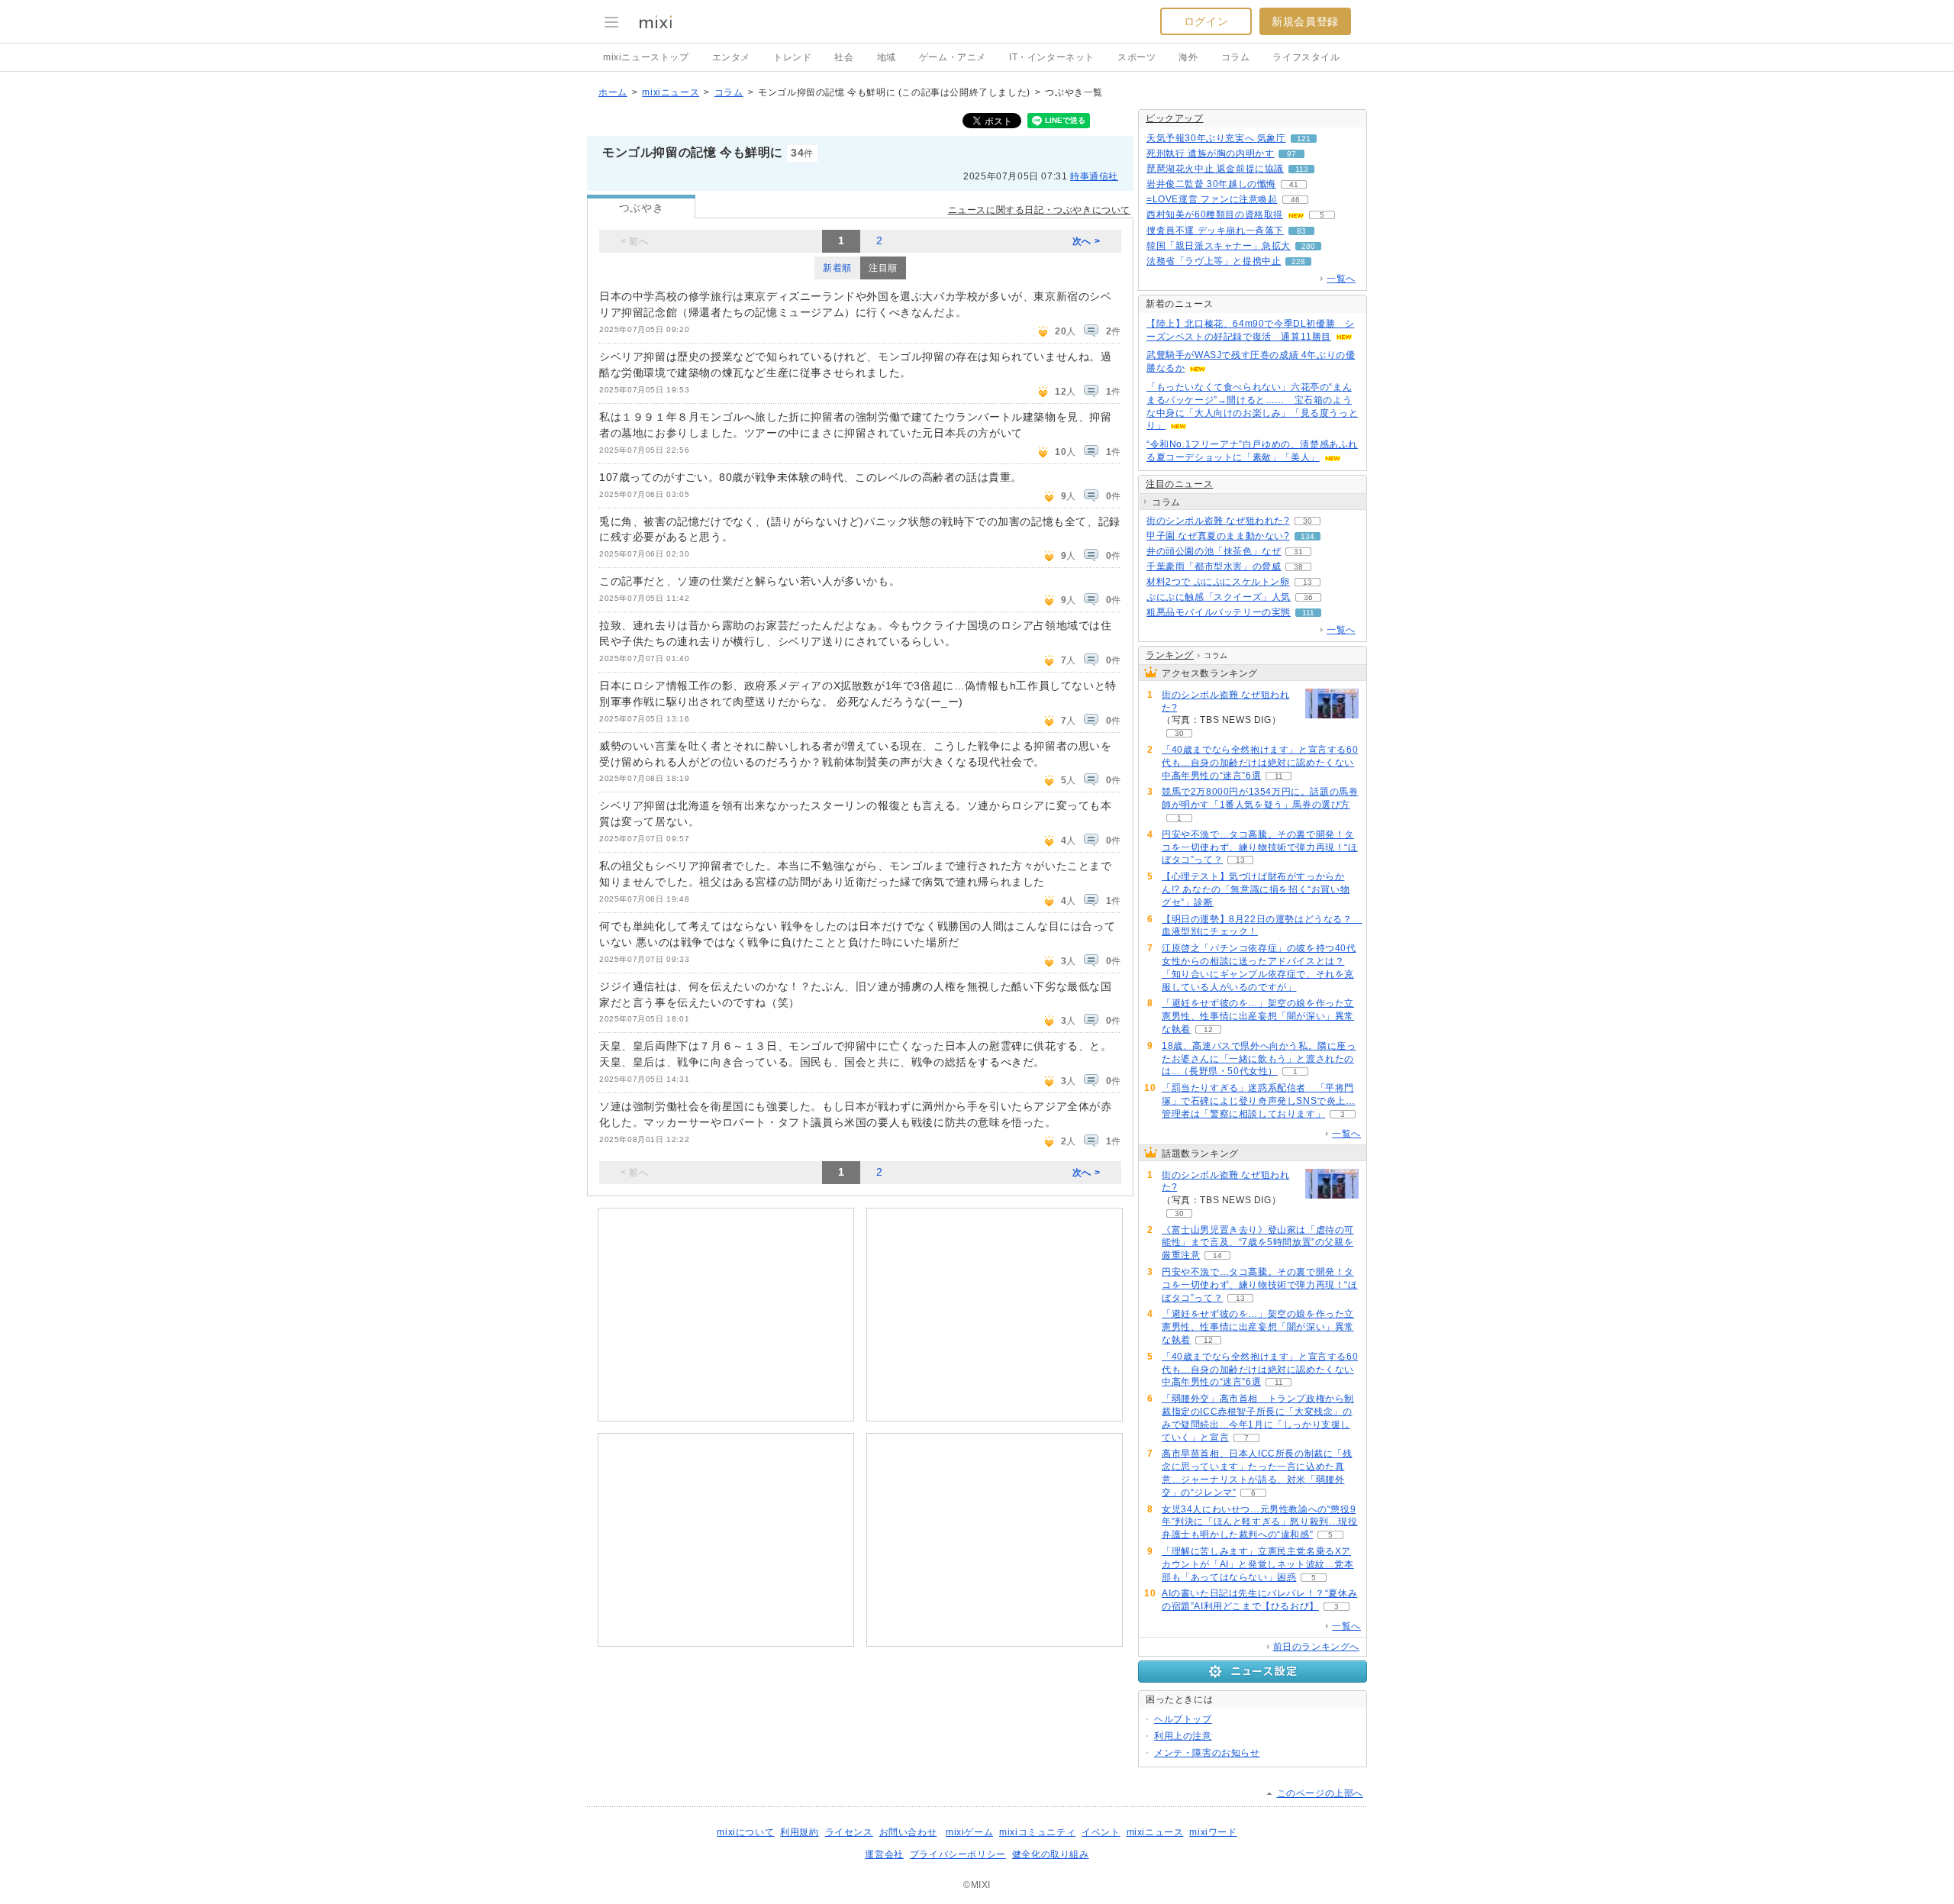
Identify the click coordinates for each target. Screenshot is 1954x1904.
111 (1308, 613)
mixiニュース (671, 92)
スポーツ (1137, 57)
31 (1298, 552)
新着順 (837, 268)
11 (1279, 776)
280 (1308, 246)
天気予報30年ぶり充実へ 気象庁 (1216, 138)
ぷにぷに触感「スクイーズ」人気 (1219, 597)
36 (1308, 597)
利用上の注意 (1183, 1736)
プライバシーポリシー (958, 1854)
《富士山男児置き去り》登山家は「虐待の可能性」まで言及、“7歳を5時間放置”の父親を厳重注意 (1258, 1243)
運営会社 (884, 1854)
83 (1301, 231)
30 (1308, 521)
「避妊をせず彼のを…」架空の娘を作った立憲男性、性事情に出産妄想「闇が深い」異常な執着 (1258, 1016)
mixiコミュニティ (1037, 1832)
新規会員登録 (1305, 21)
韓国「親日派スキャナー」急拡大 (1219, 246)
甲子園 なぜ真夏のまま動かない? (1218, 536)
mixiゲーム (969, 1832)
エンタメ (731, 57)
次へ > (1086, 241)
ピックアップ (1175, 118)
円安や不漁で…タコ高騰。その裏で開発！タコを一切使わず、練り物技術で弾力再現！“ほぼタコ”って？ (1260, 847)
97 (1291, 154)
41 (1294, 184)
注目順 (883, 268)
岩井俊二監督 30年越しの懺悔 (1211, 184)
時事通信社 (1094, 176)
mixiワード (1213, 1832)
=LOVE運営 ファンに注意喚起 (1212, 199)
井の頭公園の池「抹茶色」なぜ (1214, 551)
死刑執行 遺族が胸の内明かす (1210, 153)
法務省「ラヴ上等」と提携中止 (1214, 261)
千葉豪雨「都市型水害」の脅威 (1214, 566)
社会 (844, 57)
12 (1208, 1029)
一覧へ (1341, 279)
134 (1308, 536)
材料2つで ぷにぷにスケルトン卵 (1218, 582)
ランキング (1170, 655)
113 (1302, 169)
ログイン (1206, 21)
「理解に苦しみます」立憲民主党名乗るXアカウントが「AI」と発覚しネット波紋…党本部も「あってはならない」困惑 (1258, 1564)
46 (1295, 200)
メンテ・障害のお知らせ (1207, 1753)
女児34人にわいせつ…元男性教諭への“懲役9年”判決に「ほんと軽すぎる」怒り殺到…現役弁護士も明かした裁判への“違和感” (1260, 1522)
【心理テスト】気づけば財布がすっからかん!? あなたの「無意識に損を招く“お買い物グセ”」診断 (1256, 889)
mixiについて (745, 1832)
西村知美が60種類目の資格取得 (1215, 215)
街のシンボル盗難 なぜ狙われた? (1218, 521)
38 (1298, 567)
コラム (1236, 57)
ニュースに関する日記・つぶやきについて (1039, 210)
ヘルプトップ (1183, 1719)
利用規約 (799, 1832)
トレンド (792, 57)
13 (1308, 582)
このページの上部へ (1320, 1793)
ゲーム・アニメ (953, 57)
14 (1217, 1255)
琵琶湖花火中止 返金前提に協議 (1215, 169)
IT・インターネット (1052, 57)
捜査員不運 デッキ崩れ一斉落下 (1215, 231)
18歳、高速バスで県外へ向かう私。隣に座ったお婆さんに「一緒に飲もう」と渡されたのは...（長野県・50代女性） (1259, 1059)
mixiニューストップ (646, 57)
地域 (887, 57)
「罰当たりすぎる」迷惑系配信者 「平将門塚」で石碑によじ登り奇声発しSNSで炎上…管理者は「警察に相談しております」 (1259, 1101)
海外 (1188, 57)
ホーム (613, 92)
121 (1304, 139)
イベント (1101, 1832)
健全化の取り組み (1051, 1854)
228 (1298, 261)
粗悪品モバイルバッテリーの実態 (1219, 612)
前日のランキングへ (1316, 1647)
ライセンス (849, 1832)
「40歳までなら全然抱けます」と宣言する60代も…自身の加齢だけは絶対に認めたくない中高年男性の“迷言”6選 (1260, 763)
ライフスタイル (1306, 57)
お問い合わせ (908, 1832)
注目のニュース (1179, 484)
